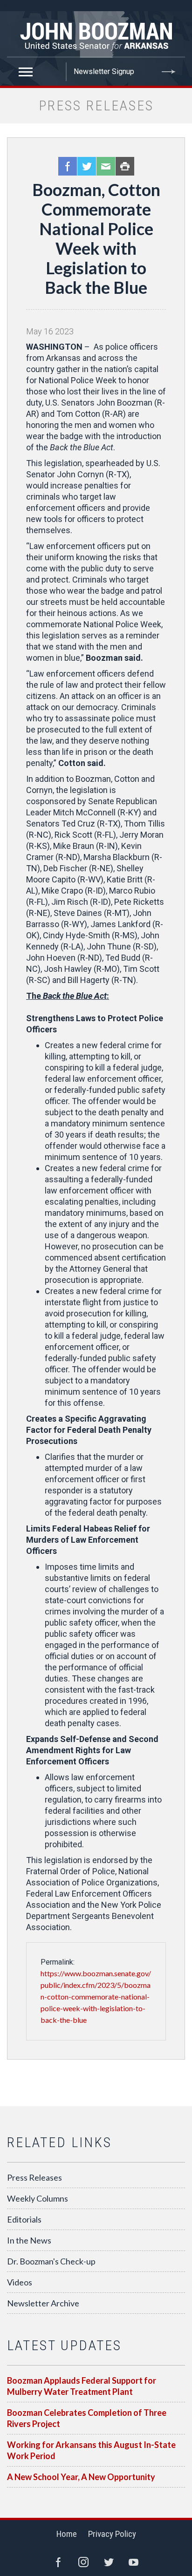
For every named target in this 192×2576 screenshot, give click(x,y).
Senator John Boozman (96, 34)
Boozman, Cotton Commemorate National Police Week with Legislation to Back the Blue (96, 238)
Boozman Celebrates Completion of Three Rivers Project (87, 2418)
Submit (169, 72)
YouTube (134, 2562)
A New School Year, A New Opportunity (81, 2477)
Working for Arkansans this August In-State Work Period (91, 2450)
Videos (20, 2282)
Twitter (87, 166)
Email (106, 166)
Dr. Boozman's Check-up (51, 2261)
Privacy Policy (112, 2534)
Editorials (24, 2219)
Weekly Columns (38, 2198)
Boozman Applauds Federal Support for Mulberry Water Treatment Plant (82, 2386)
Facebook (68, 166)
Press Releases (34, 2177)
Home (67, 2534)
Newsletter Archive (43, 2303)
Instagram (83, 2562)
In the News (29, 2240)
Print (125, 166)
